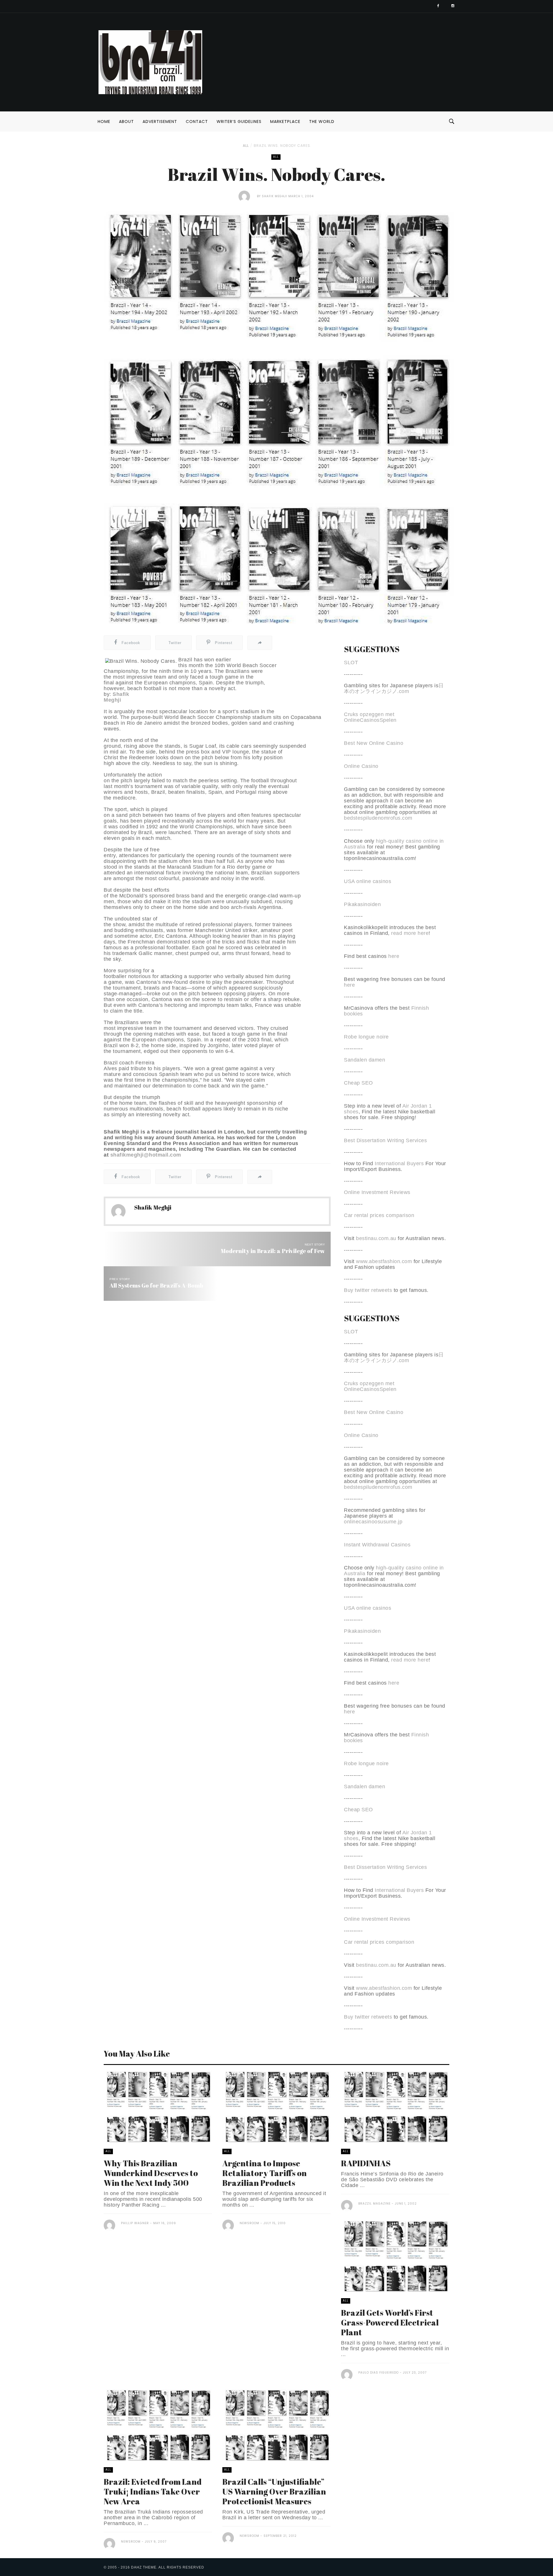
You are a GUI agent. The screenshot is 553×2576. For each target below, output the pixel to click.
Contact (197, 122)
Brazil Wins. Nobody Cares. (283, 146)
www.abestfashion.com (384, 1261)
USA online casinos (368, 881)
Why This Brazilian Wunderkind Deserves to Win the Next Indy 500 (151, 2173)
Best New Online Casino (374, 743)
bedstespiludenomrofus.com (378, 818)
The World (322, 122)
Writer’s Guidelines (239, 122)
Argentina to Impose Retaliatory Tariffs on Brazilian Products (265, 2173)
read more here (410, 933)
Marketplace (285, 122)
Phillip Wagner (135, 2223)
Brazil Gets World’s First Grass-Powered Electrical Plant (390, 2322)
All (246, 146)
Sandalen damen (364, 1060)
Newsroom (249, 2223)
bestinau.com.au (376, 1238)
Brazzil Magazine (374, 2204)
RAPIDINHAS (366, 2163)
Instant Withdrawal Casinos (377, 1545)
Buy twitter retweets (368, 1290)
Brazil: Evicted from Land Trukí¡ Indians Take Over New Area (153, 2491)
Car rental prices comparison (379, 1215)
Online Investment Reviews (377, 1192)
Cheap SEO (358, 1083)
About (126, 122)
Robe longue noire (366, 1037)
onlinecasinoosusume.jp (373, 1522)
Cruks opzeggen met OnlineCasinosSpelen (370, 717)
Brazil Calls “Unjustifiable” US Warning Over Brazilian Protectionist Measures (274, 2491)
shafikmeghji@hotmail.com (146, 1155)
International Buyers (399, 1163)
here (394, 956)
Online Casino (361, 766)
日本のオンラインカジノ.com (394, 688)
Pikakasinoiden (362, 904)
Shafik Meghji (274, 196)
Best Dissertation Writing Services (385, 1140)
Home (104, 122)
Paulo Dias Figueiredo (378, 2373)
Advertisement (160, 122)
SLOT (351, 662)
